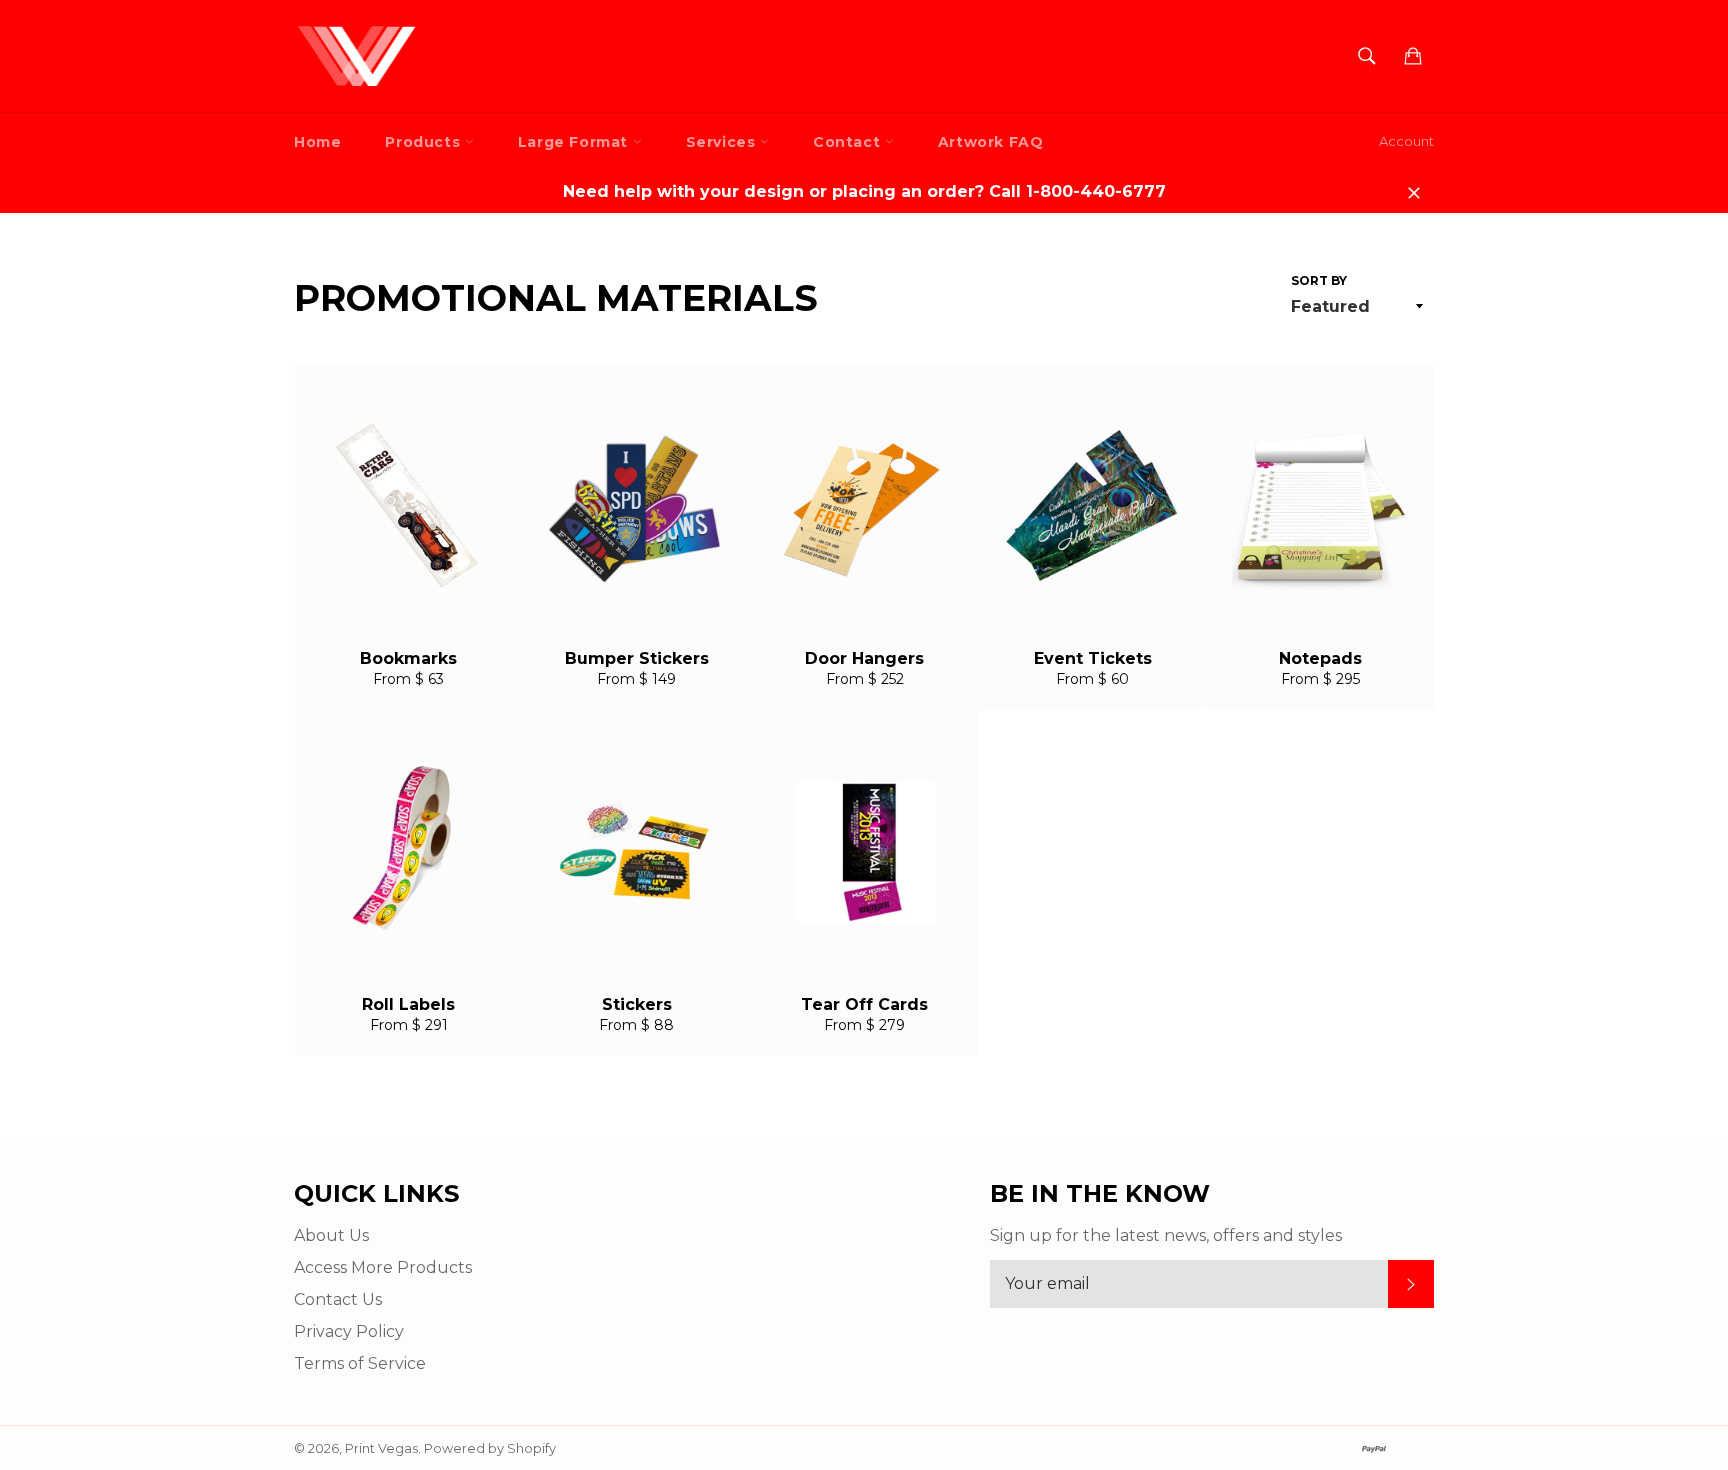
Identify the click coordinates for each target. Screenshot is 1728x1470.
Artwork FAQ (991, 142)
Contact (849, 142)
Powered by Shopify (490, 1448)
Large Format (575, 142)
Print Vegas (381, 1448)
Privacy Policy (349, 1331)
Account (1406, 141)
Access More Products (383, 1267)
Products (424, 142)
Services (723, 142)
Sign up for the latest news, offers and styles (1166, 1235)
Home (317, 142)
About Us (331, 1235)
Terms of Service (360, 1363)
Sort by (1319, 280)
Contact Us (338, 1299)
